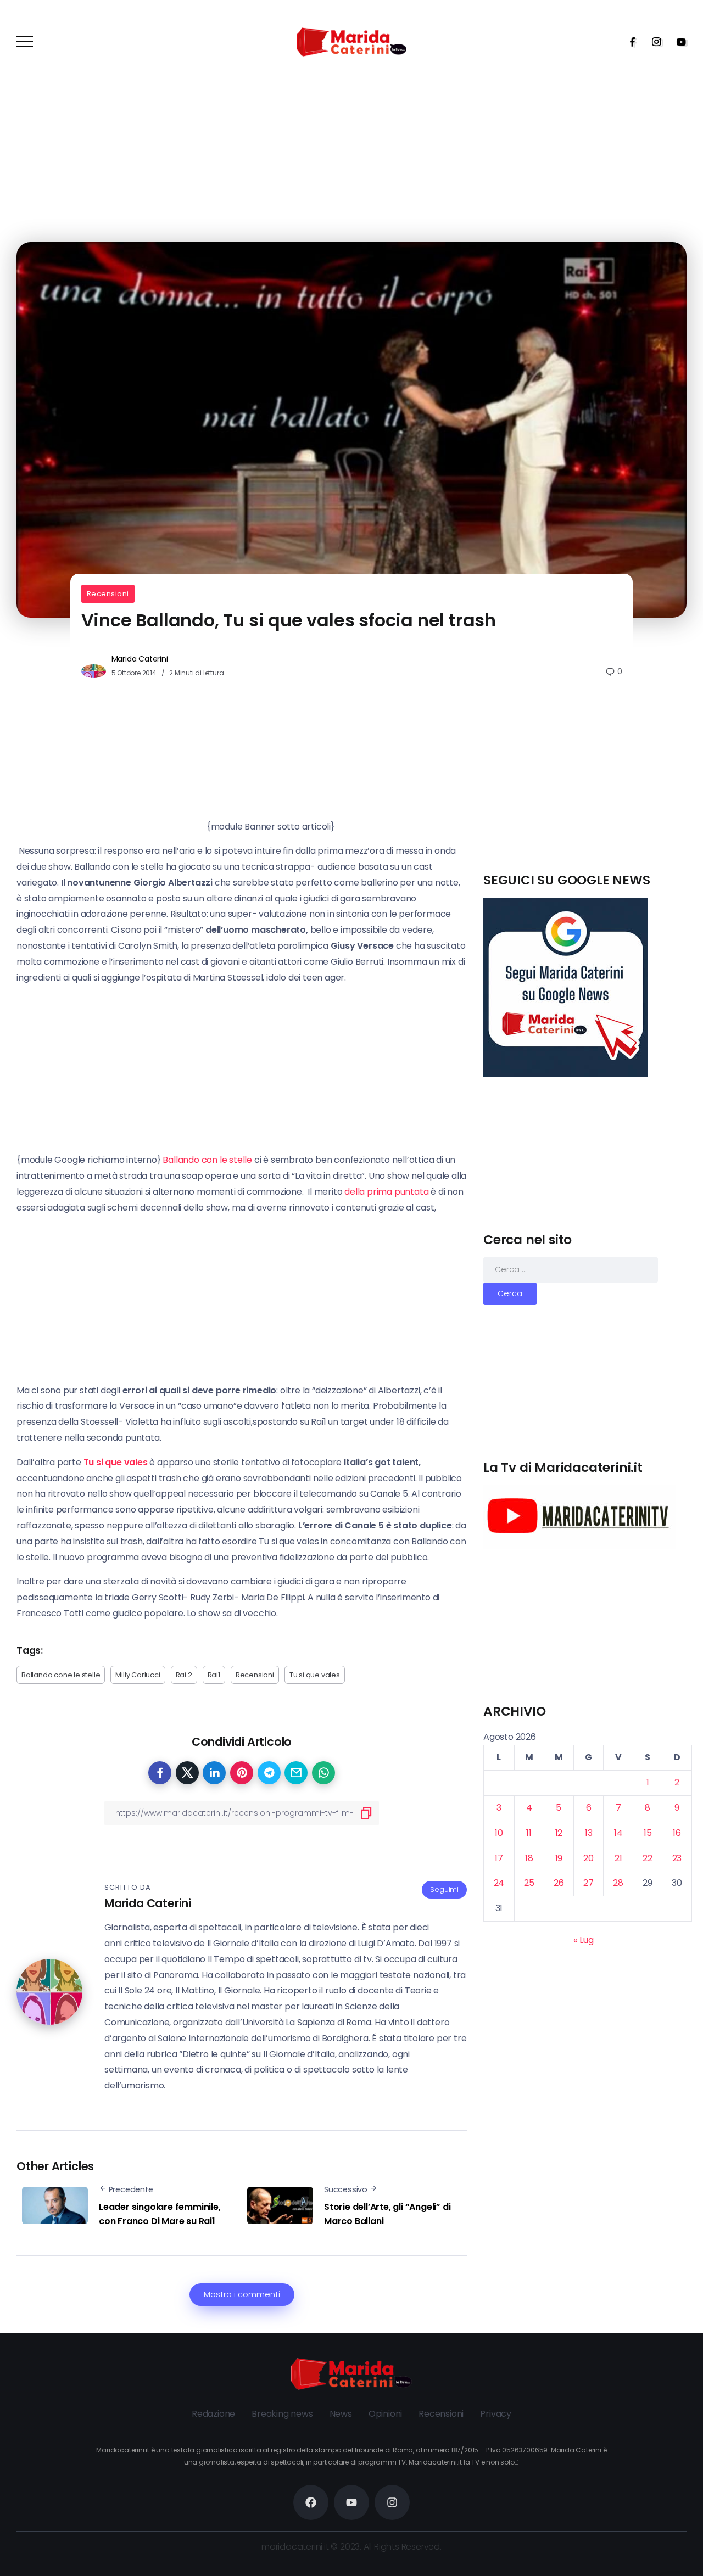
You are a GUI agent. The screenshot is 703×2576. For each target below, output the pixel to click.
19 (559, 1858)
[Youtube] (678, 42)
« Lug (583, 1940)
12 (559, 1833)
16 (677, 1833)
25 (529, 1883)
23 (677, 1858)
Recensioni (108, 594)
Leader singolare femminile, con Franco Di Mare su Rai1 (160, 2214)
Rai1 (214, 1675)
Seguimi (444, 1889)
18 (529, 1858)
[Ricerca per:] (571, 1269)
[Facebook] (629, 42)
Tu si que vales (315, 1675)
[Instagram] (653, 42)
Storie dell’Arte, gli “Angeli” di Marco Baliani (387, 2214)
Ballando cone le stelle (61, 1675)
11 (529, 1833)
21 (618, 1858)
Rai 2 (184, 1675)
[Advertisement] (588, 794)
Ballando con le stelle (208, 1160)
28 (618, 1883)
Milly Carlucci (138, 1675)
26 (559, 1883)
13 (589, 1833)
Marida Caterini (140, 659)
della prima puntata (387, 1192)
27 (588, 1883)
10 (499, 1833)
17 (499, 1858)
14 (618, 1833)
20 (588, 1858)
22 (648, 1858)
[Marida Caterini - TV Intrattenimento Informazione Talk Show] (351, 41)
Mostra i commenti (242, 2294)
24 (499, 1883)
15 (648, 1833)
